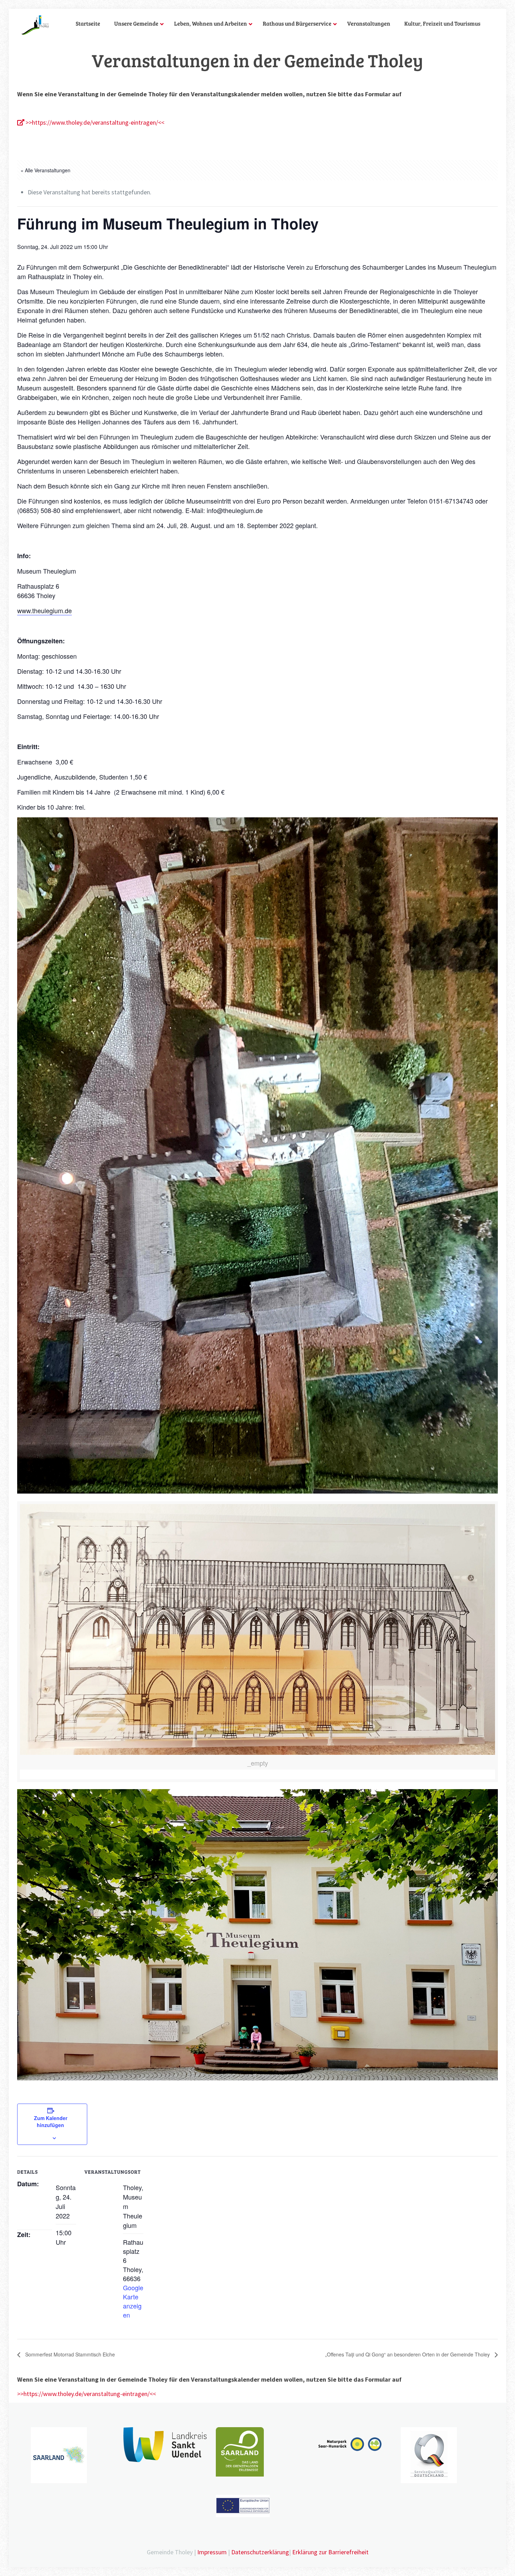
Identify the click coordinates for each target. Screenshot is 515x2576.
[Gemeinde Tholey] (35, 25)
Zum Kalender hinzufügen (51, 2121)
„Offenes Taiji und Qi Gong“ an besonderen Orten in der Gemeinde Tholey (408, 2354)
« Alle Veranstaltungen (46, 170)
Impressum (212, 2552)
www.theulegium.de (44, 610)
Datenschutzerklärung (260, 2552)
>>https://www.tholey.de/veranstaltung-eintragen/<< (94, 122)
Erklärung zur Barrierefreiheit (330, 2552)
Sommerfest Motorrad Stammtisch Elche (69, 2354)
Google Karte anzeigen (133, 2301)
